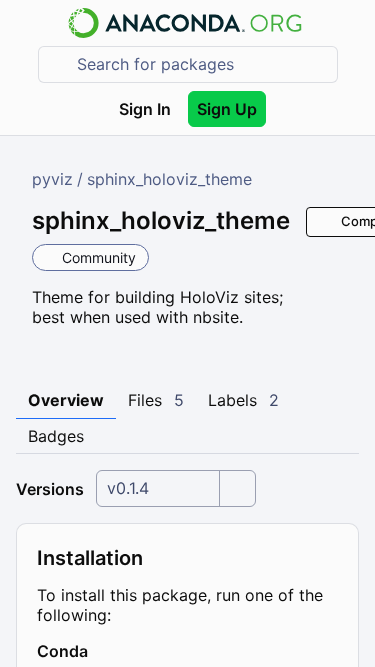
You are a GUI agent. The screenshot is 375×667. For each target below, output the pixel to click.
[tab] (66, 401)
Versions (50, 489)
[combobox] (202, 64)
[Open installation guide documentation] (105, 651)
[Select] (237, 488)
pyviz (52, 179)
